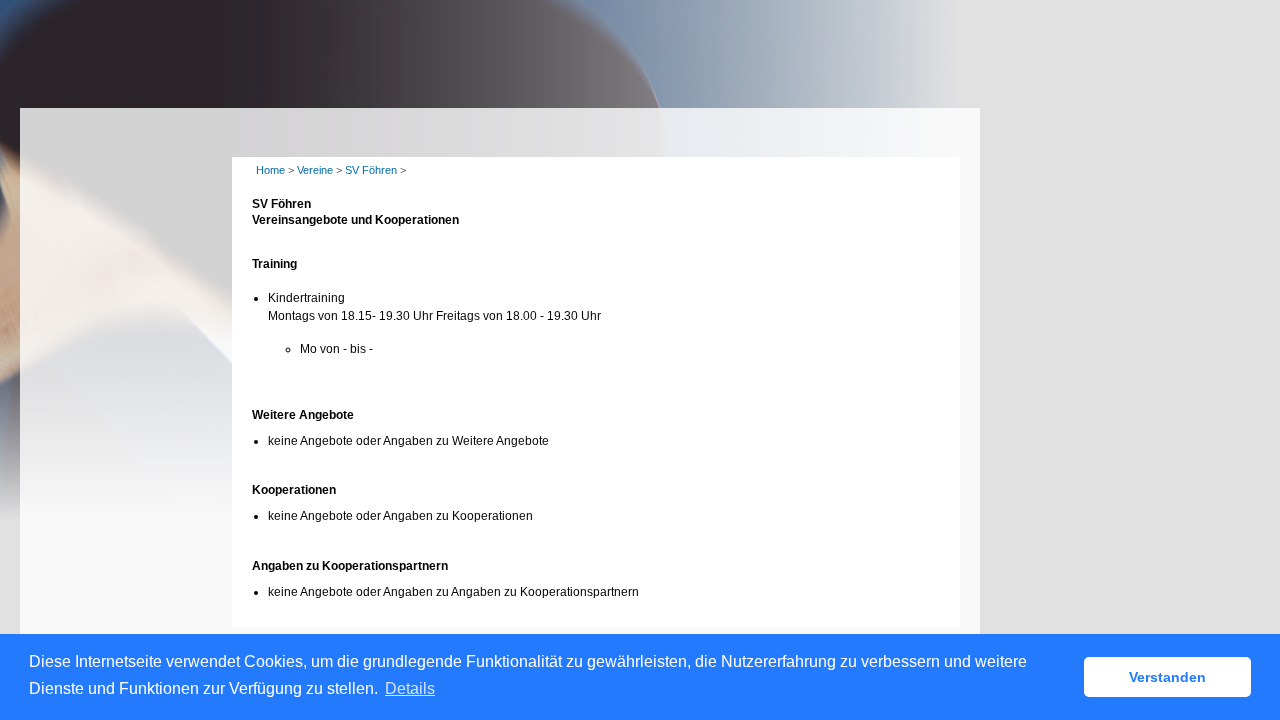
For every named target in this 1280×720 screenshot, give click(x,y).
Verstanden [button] (1167, 677)
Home (270, 170)
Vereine (315, 170)
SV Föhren (371, 170)
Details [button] (410, 688)
